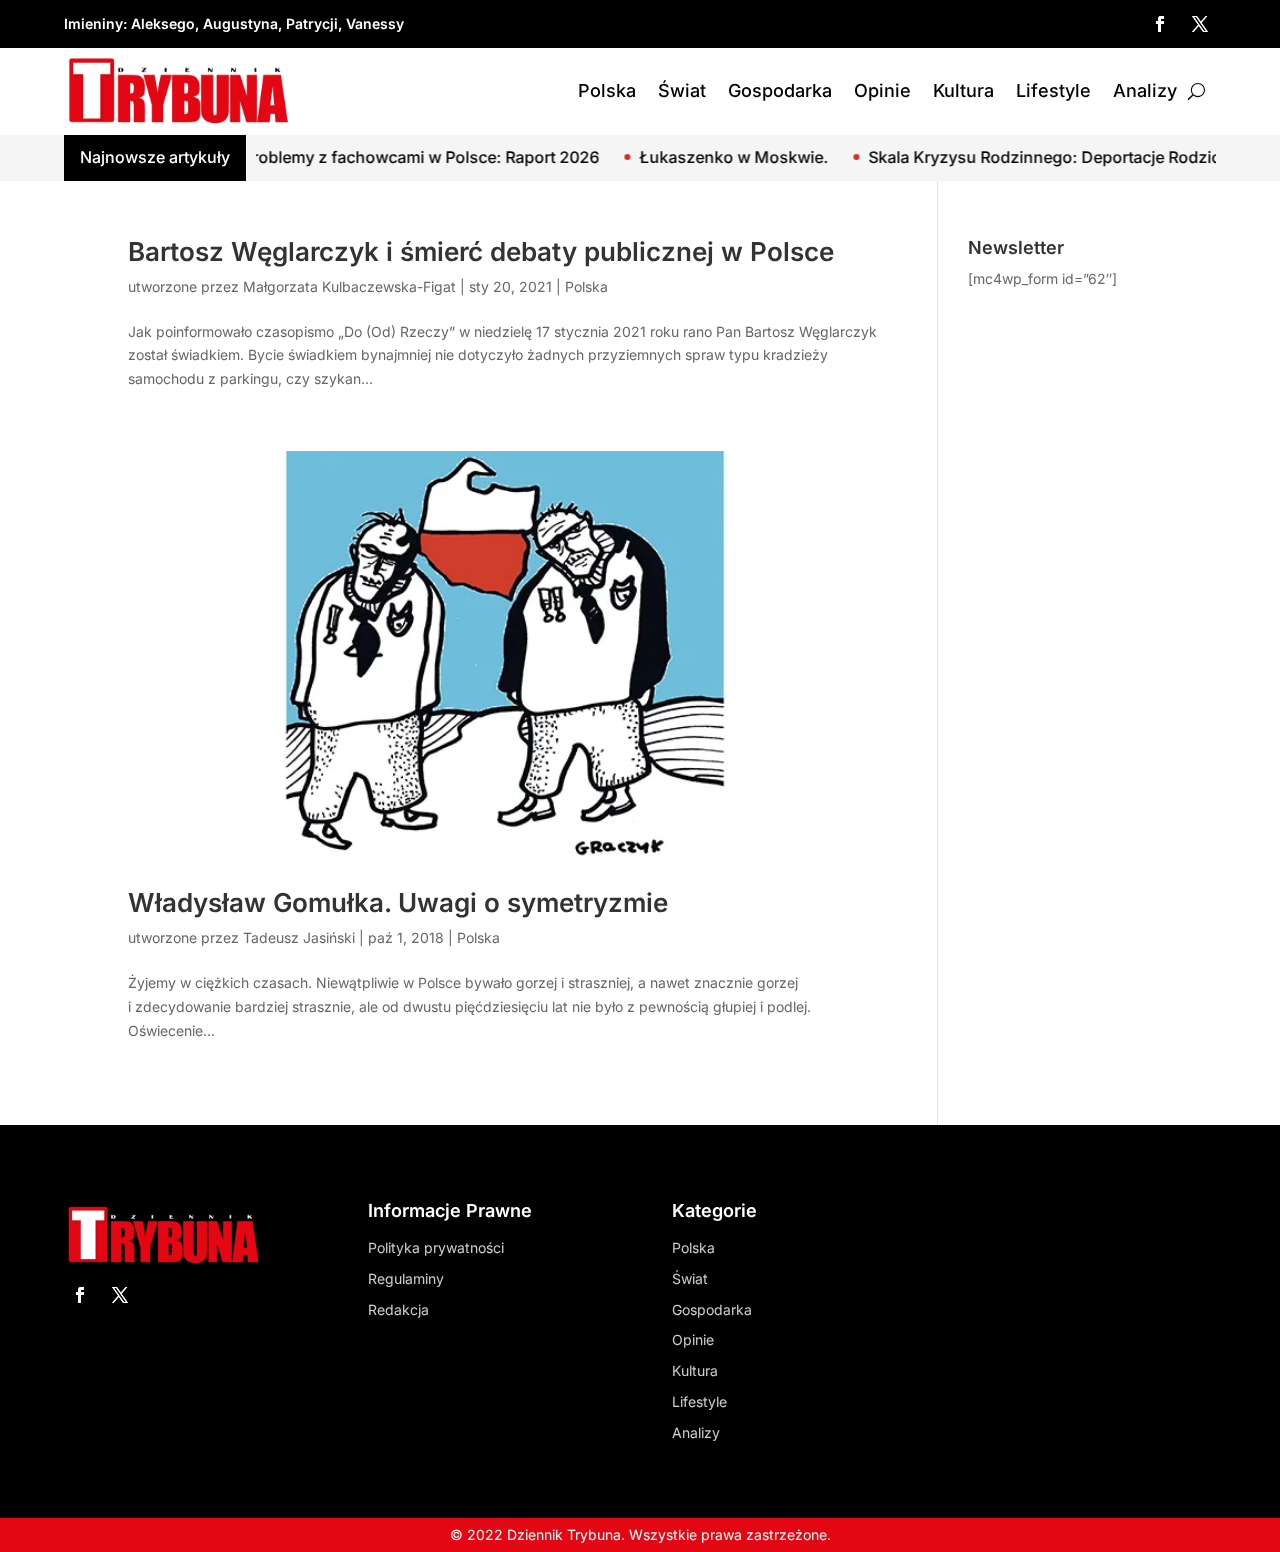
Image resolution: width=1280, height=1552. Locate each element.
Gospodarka (780, 90)
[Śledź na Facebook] (1160, 24)
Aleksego (163, 23)
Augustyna (240, 23)
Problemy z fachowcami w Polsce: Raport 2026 (380, 157)
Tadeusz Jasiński (299, 937)
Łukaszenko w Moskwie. (693, 157)
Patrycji (312, 23)
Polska (607, 90)
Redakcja (398, 1309)
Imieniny (93, 23)
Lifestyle (1053, 90)
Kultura (963, 90)
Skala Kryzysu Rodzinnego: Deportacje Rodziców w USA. (1045, 157)
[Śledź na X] (1200, 24)
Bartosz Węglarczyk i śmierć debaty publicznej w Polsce (481, 251)
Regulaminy (406, 1278)
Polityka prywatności (436, 1247)
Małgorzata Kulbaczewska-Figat (349, 286)
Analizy (1145, 90)
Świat (682, 90)
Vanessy (375, 23)
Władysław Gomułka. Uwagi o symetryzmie (398, 902)
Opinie (882, 90)
